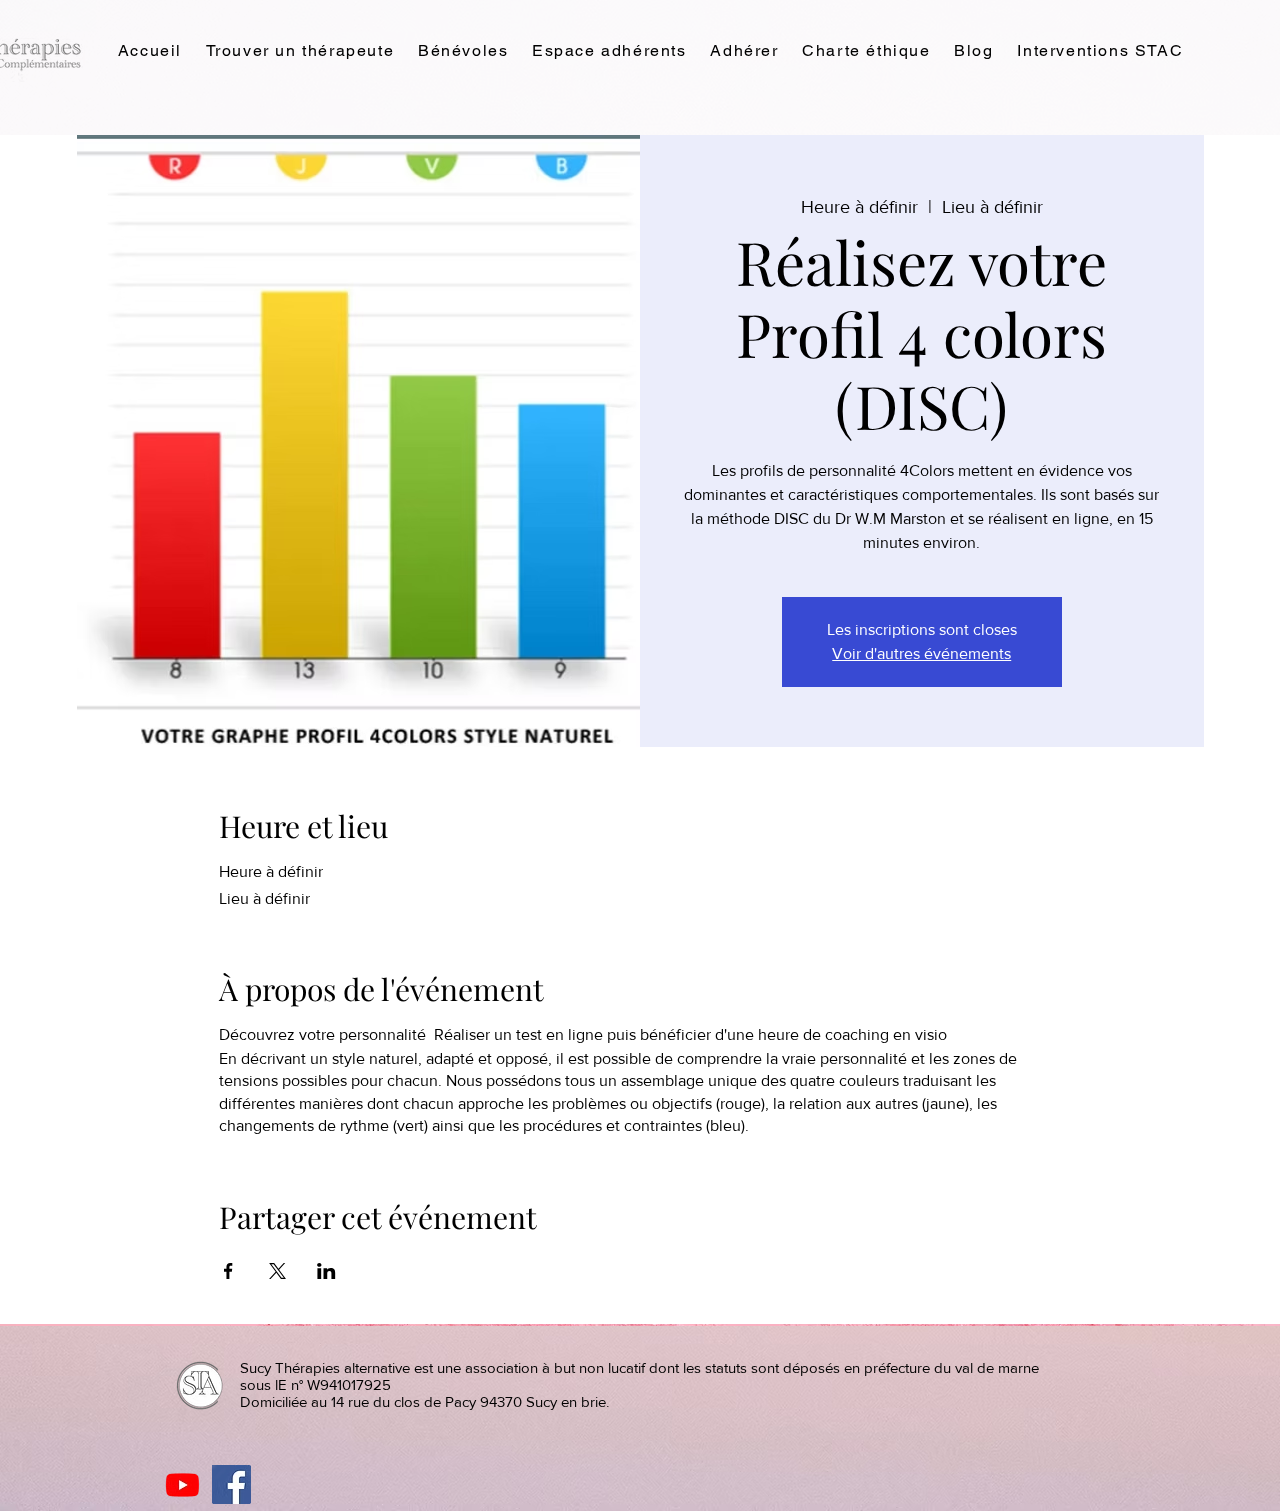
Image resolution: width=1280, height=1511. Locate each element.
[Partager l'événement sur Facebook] (228, 1271)
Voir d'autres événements (921, 653)
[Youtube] (182, 1484)
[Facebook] (231, 1484)
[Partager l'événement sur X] (277, 1271)
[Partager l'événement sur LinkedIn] (326, 1271)
